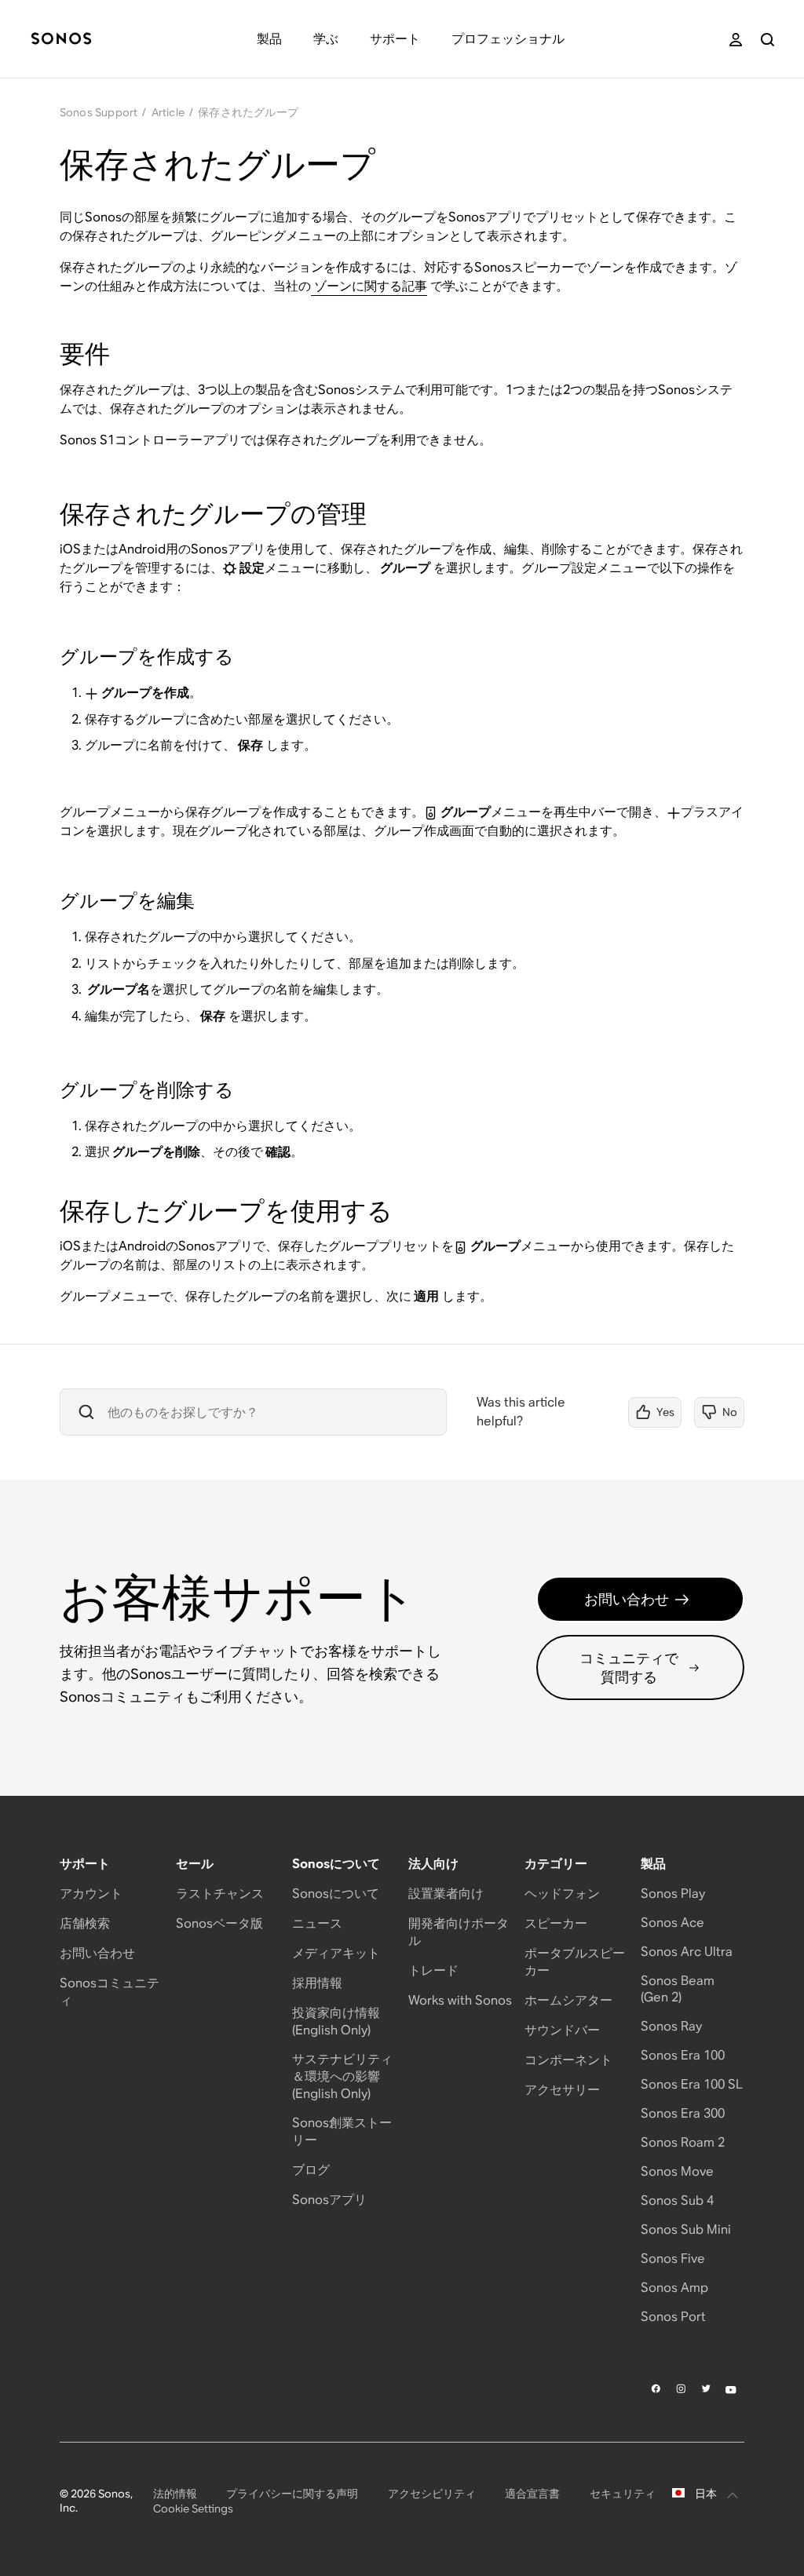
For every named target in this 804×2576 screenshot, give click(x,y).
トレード (433, 1970)
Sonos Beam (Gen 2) (678, 1989)
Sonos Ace (672, 1923)
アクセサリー (562, 2090)
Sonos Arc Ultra (687, 1952)
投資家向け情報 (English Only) (336, 2021)
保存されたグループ (248, 112)
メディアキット (336, 1953)
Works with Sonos (460, 2000)
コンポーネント (568, 2060)
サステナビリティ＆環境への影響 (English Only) (342, 2076)
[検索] (767, 40)
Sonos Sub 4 (677, 2200)
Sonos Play (673, 1894)
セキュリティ (623, 2494)
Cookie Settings (193, 2508)
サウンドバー (562, 2030)
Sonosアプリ (329, 2200)
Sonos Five (673, 2259)
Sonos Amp (674, 2288)
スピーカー (556, 1923)
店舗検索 (85, 1923)
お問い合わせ (627, 1599)
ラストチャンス (220, 1894)
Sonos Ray (671, 2026)
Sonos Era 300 (683, 2113)
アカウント (91, 1894)
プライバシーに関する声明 (292, 2494)
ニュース (317, 1923)
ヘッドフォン (562, 1894)
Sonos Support (99, 112)
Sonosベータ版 (219, 1923)
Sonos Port (673, 2317)
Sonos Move (677, 2171)
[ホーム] (61, 40)
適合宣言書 (532, 2494)
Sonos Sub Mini (686, 2229)
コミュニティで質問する (629, 1667)
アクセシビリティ (432, 2494)
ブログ (311, 2170)
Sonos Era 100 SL (692, 2084)
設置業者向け (446, 1894)
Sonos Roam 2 (683, 2142)
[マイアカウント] (736, 40)
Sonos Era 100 (683, 2055)
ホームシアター (568, 2000)
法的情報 (175, 2494)
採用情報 (317, 1983)
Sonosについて (336, 1894)
